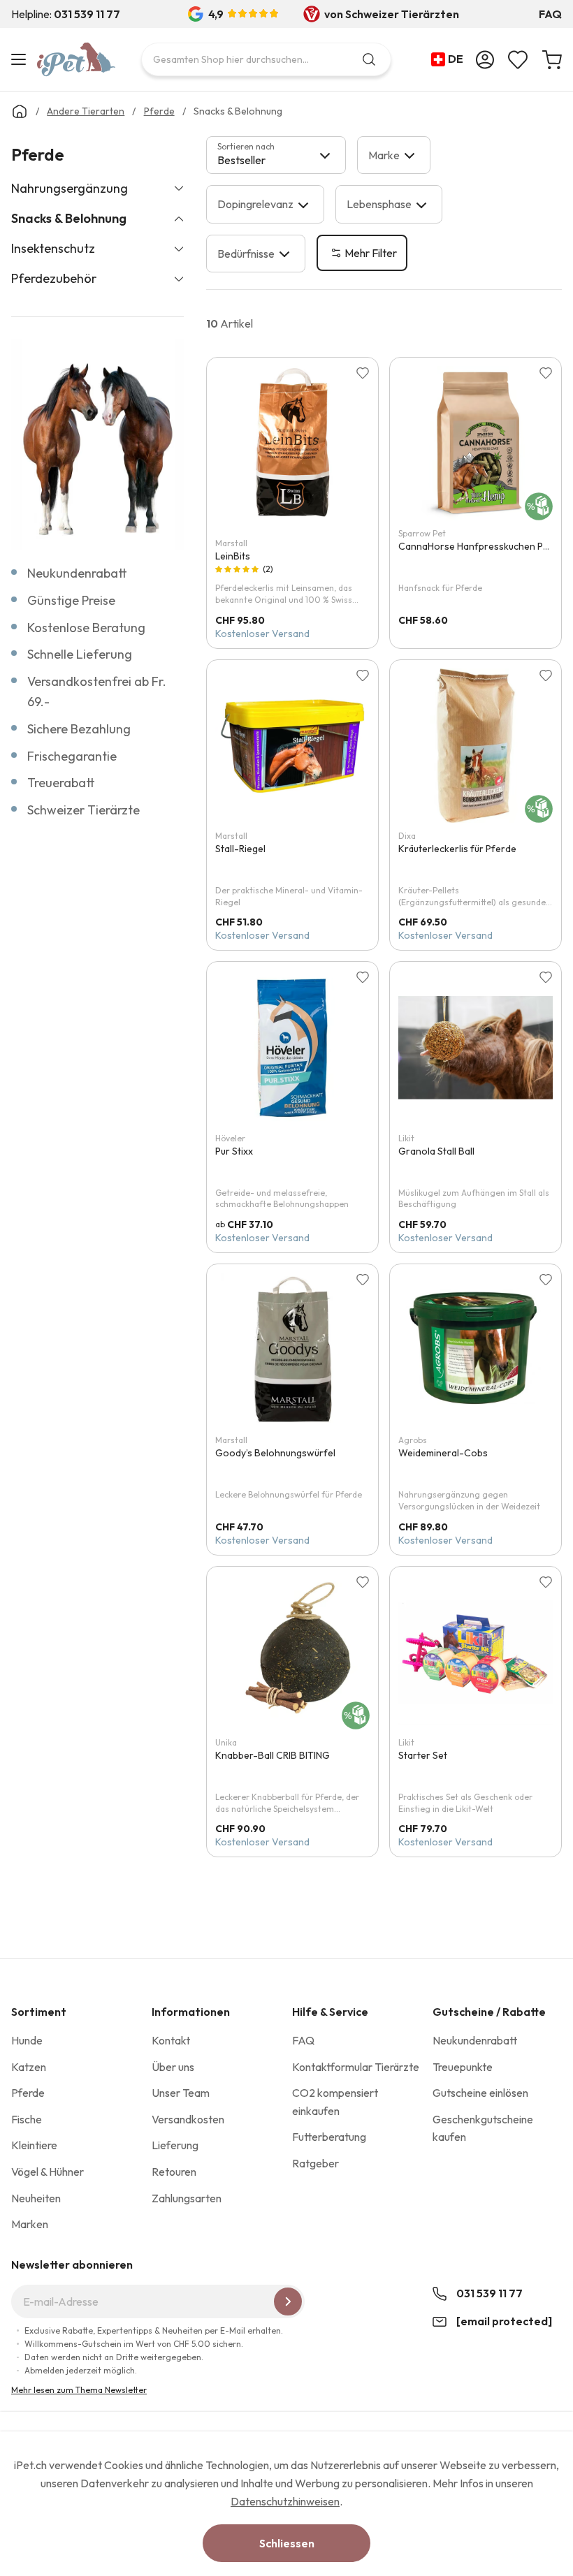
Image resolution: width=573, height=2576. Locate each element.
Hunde (27, 2040)
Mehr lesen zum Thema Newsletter (79, 2390)
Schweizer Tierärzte (84, 810)
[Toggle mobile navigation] (21, 59)
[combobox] (266, 59)
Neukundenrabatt (77, 573)
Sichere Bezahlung (79, 729)
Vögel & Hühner (48, 2172)
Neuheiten (36, 2198)
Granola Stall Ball (436, 1151)
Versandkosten (188, 2119)
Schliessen (287, 2543)
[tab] (276, 155)
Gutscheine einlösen (480, 2093)
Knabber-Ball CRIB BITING (273, 1755)
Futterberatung (329, 2137)
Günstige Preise (71, 600)
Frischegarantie (72, 756)
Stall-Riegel (240, 849)
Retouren (174, 2172)
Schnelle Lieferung (80, 654)
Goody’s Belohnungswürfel (275, 1453)
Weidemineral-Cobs (443, 1453)
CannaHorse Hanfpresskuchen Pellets (483, 546)
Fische (27, 2119)
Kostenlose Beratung (86, 628)
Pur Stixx (234, 1151)
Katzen (29, 2067)
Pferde (28, 2093)
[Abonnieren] (288, 2301)
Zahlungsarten (187, 2198)
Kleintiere (34, 2145)
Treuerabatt (61, 783)
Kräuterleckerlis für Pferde (457, 849)
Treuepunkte (463, 2067)
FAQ (550, 14)
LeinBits (233, 556)
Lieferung (175, 2145)
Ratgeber (315, 2163)
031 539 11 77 (489, 2293)
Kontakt (171, 2040)
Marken (30, 2224)
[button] (450, 59)
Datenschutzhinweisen (285, 2501)
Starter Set (423, 1755)
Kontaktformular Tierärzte (356, 2067)
